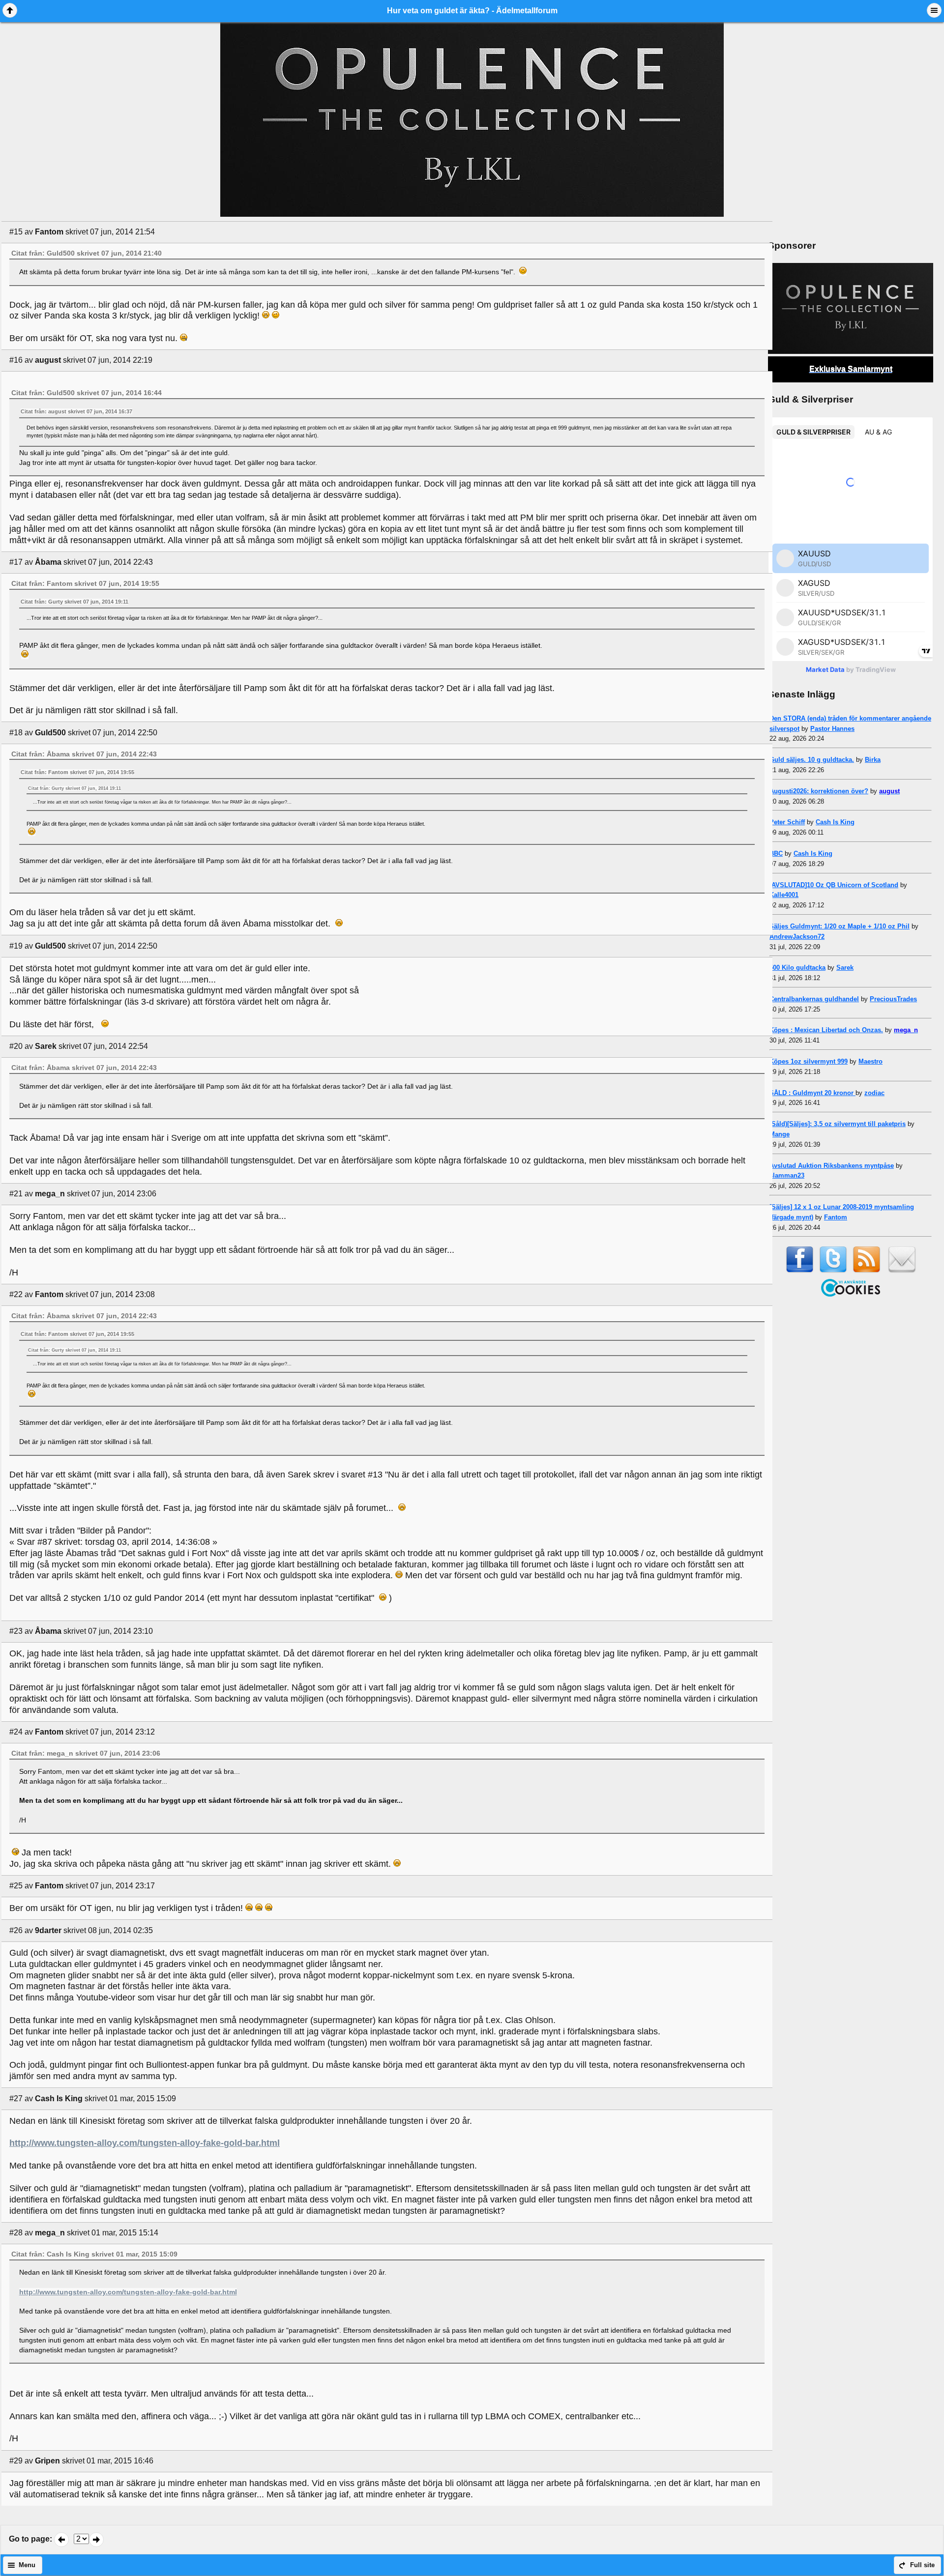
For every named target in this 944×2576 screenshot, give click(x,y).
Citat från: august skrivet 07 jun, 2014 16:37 (76, 411)
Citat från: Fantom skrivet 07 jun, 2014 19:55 (85, 583)
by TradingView (851, 669)
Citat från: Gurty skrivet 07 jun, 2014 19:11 (74, 602)
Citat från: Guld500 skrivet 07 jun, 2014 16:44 (87, 393)
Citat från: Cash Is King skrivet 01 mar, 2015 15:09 (94, 2254)
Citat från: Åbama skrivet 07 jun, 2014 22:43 (84, 754)
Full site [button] (922, 2565)
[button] (10, 10)
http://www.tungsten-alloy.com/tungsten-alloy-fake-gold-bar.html (145, 2143)
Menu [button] (27, 2565)
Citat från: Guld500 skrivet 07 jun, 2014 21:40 (87, 253)
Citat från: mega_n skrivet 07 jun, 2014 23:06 (86, 1753)
